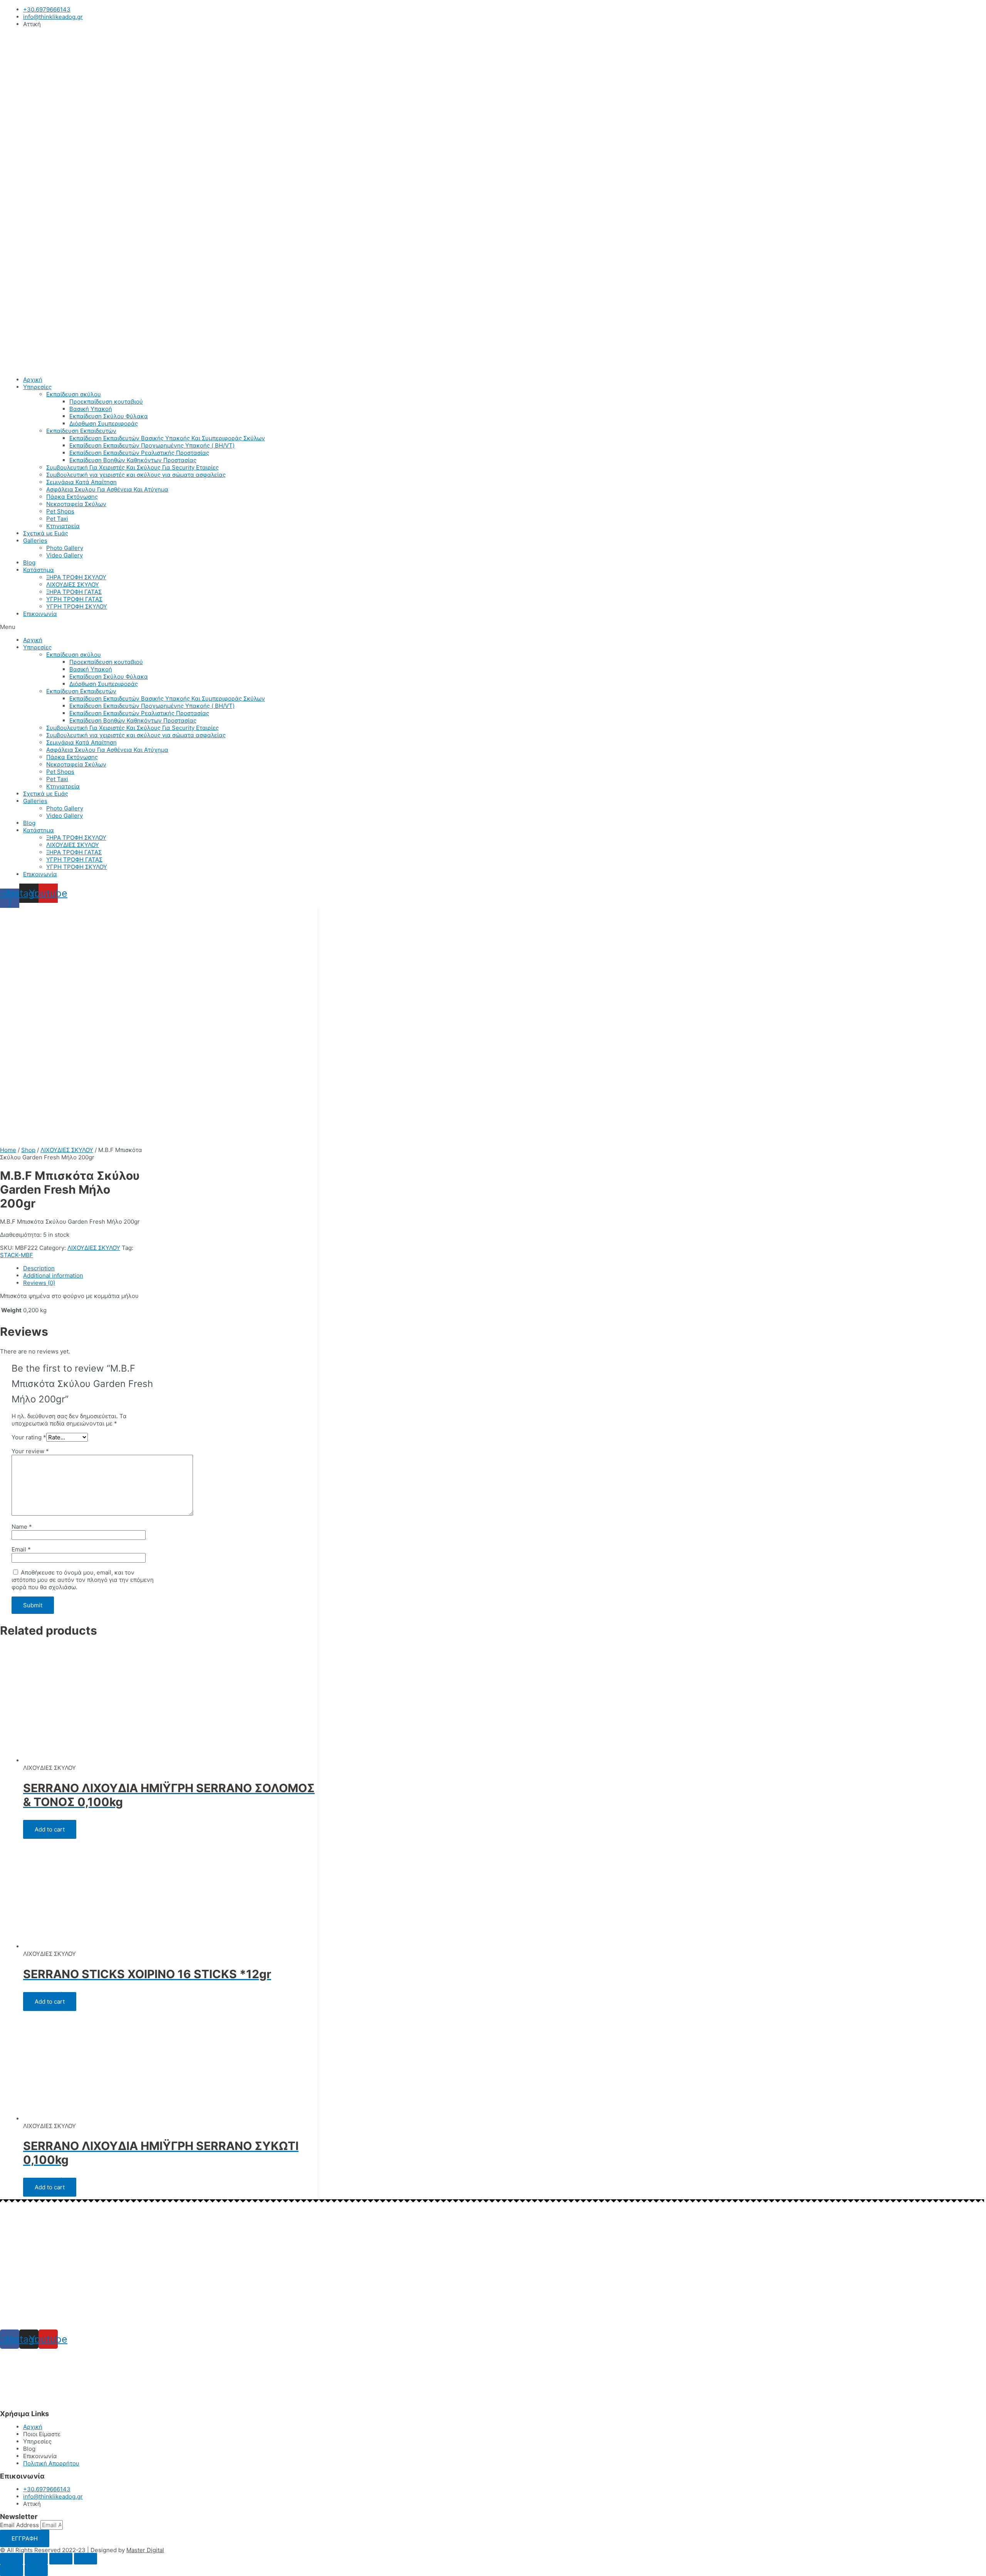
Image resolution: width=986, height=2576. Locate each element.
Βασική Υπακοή (91, 409)
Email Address (20, 2525)
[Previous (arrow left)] (12, 2570)
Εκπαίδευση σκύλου (74, 394)
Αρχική (33, 380)
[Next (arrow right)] (36, 2570)
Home (8, 1150)
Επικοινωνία (40, 614)
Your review (30, 1451)
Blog (29, 563)
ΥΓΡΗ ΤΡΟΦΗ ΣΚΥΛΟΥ (77, 606)
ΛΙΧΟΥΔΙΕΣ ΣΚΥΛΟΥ (73, 584)
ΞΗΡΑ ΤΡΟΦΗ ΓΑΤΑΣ (74, 592)
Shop (28, 1150)
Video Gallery (65, 555)
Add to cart (50, 1829)
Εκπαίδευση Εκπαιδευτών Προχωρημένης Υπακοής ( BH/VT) (152, 445)
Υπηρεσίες (37, 387)
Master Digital (145, 2550)
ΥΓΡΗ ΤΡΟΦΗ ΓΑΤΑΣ (74, 599)
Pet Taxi (57, 519)
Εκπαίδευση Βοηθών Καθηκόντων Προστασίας (133, 460)
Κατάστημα (39, 570)
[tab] (170, 1268)
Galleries (35, 541)
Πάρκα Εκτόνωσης (72, 497)
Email (21, 1549)
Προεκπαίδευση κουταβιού (106, 402)
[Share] (36, 2559)
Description (39, 1268)
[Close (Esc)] (12, 2559)
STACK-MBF (17, 1255)
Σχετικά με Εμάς (46, 533)
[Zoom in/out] (86, 2559)
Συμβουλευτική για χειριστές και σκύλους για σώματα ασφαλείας (136, 475)
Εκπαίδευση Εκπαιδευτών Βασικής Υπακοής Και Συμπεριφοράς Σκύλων (167, 438)
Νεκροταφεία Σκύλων (76, 504)
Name (22, 1527)
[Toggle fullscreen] (61, 2559)
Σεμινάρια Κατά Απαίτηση (81, 482)
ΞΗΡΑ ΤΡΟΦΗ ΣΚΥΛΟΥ (76, 577)
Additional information (53, 1275)
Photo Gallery (65, 548)
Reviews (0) (39, 1283)
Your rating (29, 1437)
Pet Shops (60, 511)
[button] (493, 627)
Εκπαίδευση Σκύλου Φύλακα (109, 416)
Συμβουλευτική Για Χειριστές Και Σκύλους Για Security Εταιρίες (132, 467)
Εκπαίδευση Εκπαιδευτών (81, 431)
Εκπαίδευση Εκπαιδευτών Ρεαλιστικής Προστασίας (139, 453)
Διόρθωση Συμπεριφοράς (104, 423)
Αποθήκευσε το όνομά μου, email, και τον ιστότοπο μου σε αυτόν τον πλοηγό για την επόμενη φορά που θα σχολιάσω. (83, 1580)
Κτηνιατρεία (63, 526)
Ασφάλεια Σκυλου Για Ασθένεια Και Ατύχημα (107, 489)
